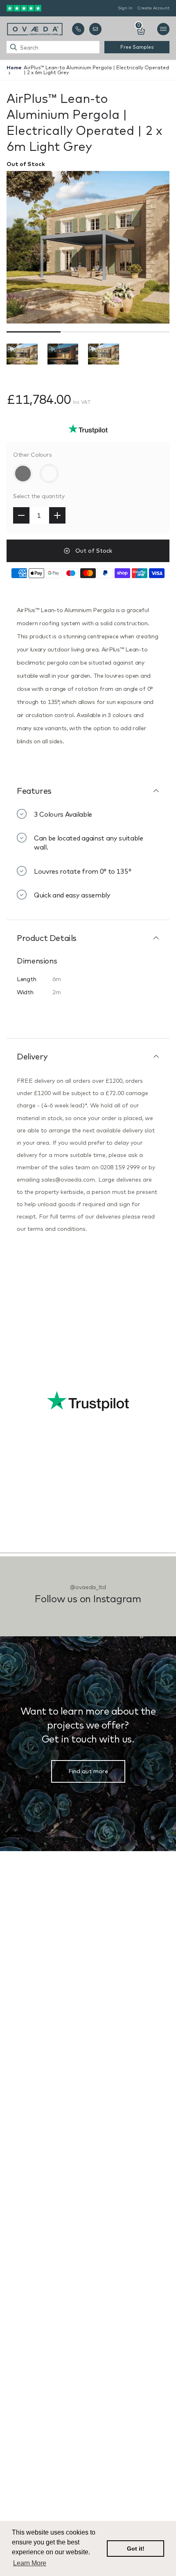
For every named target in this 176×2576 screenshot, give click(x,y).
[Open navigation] (163, 29)
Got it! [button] (136, 2549)
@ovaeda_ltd (88, 1587)
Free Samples (137, 47)
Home (14, 67)
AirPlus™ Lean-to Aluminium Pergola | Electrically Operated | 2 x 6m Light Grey (96, 70)
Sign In (125, 8)
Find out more (88, 1771)
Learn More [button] (30, 2563)
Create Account (153, 8)
